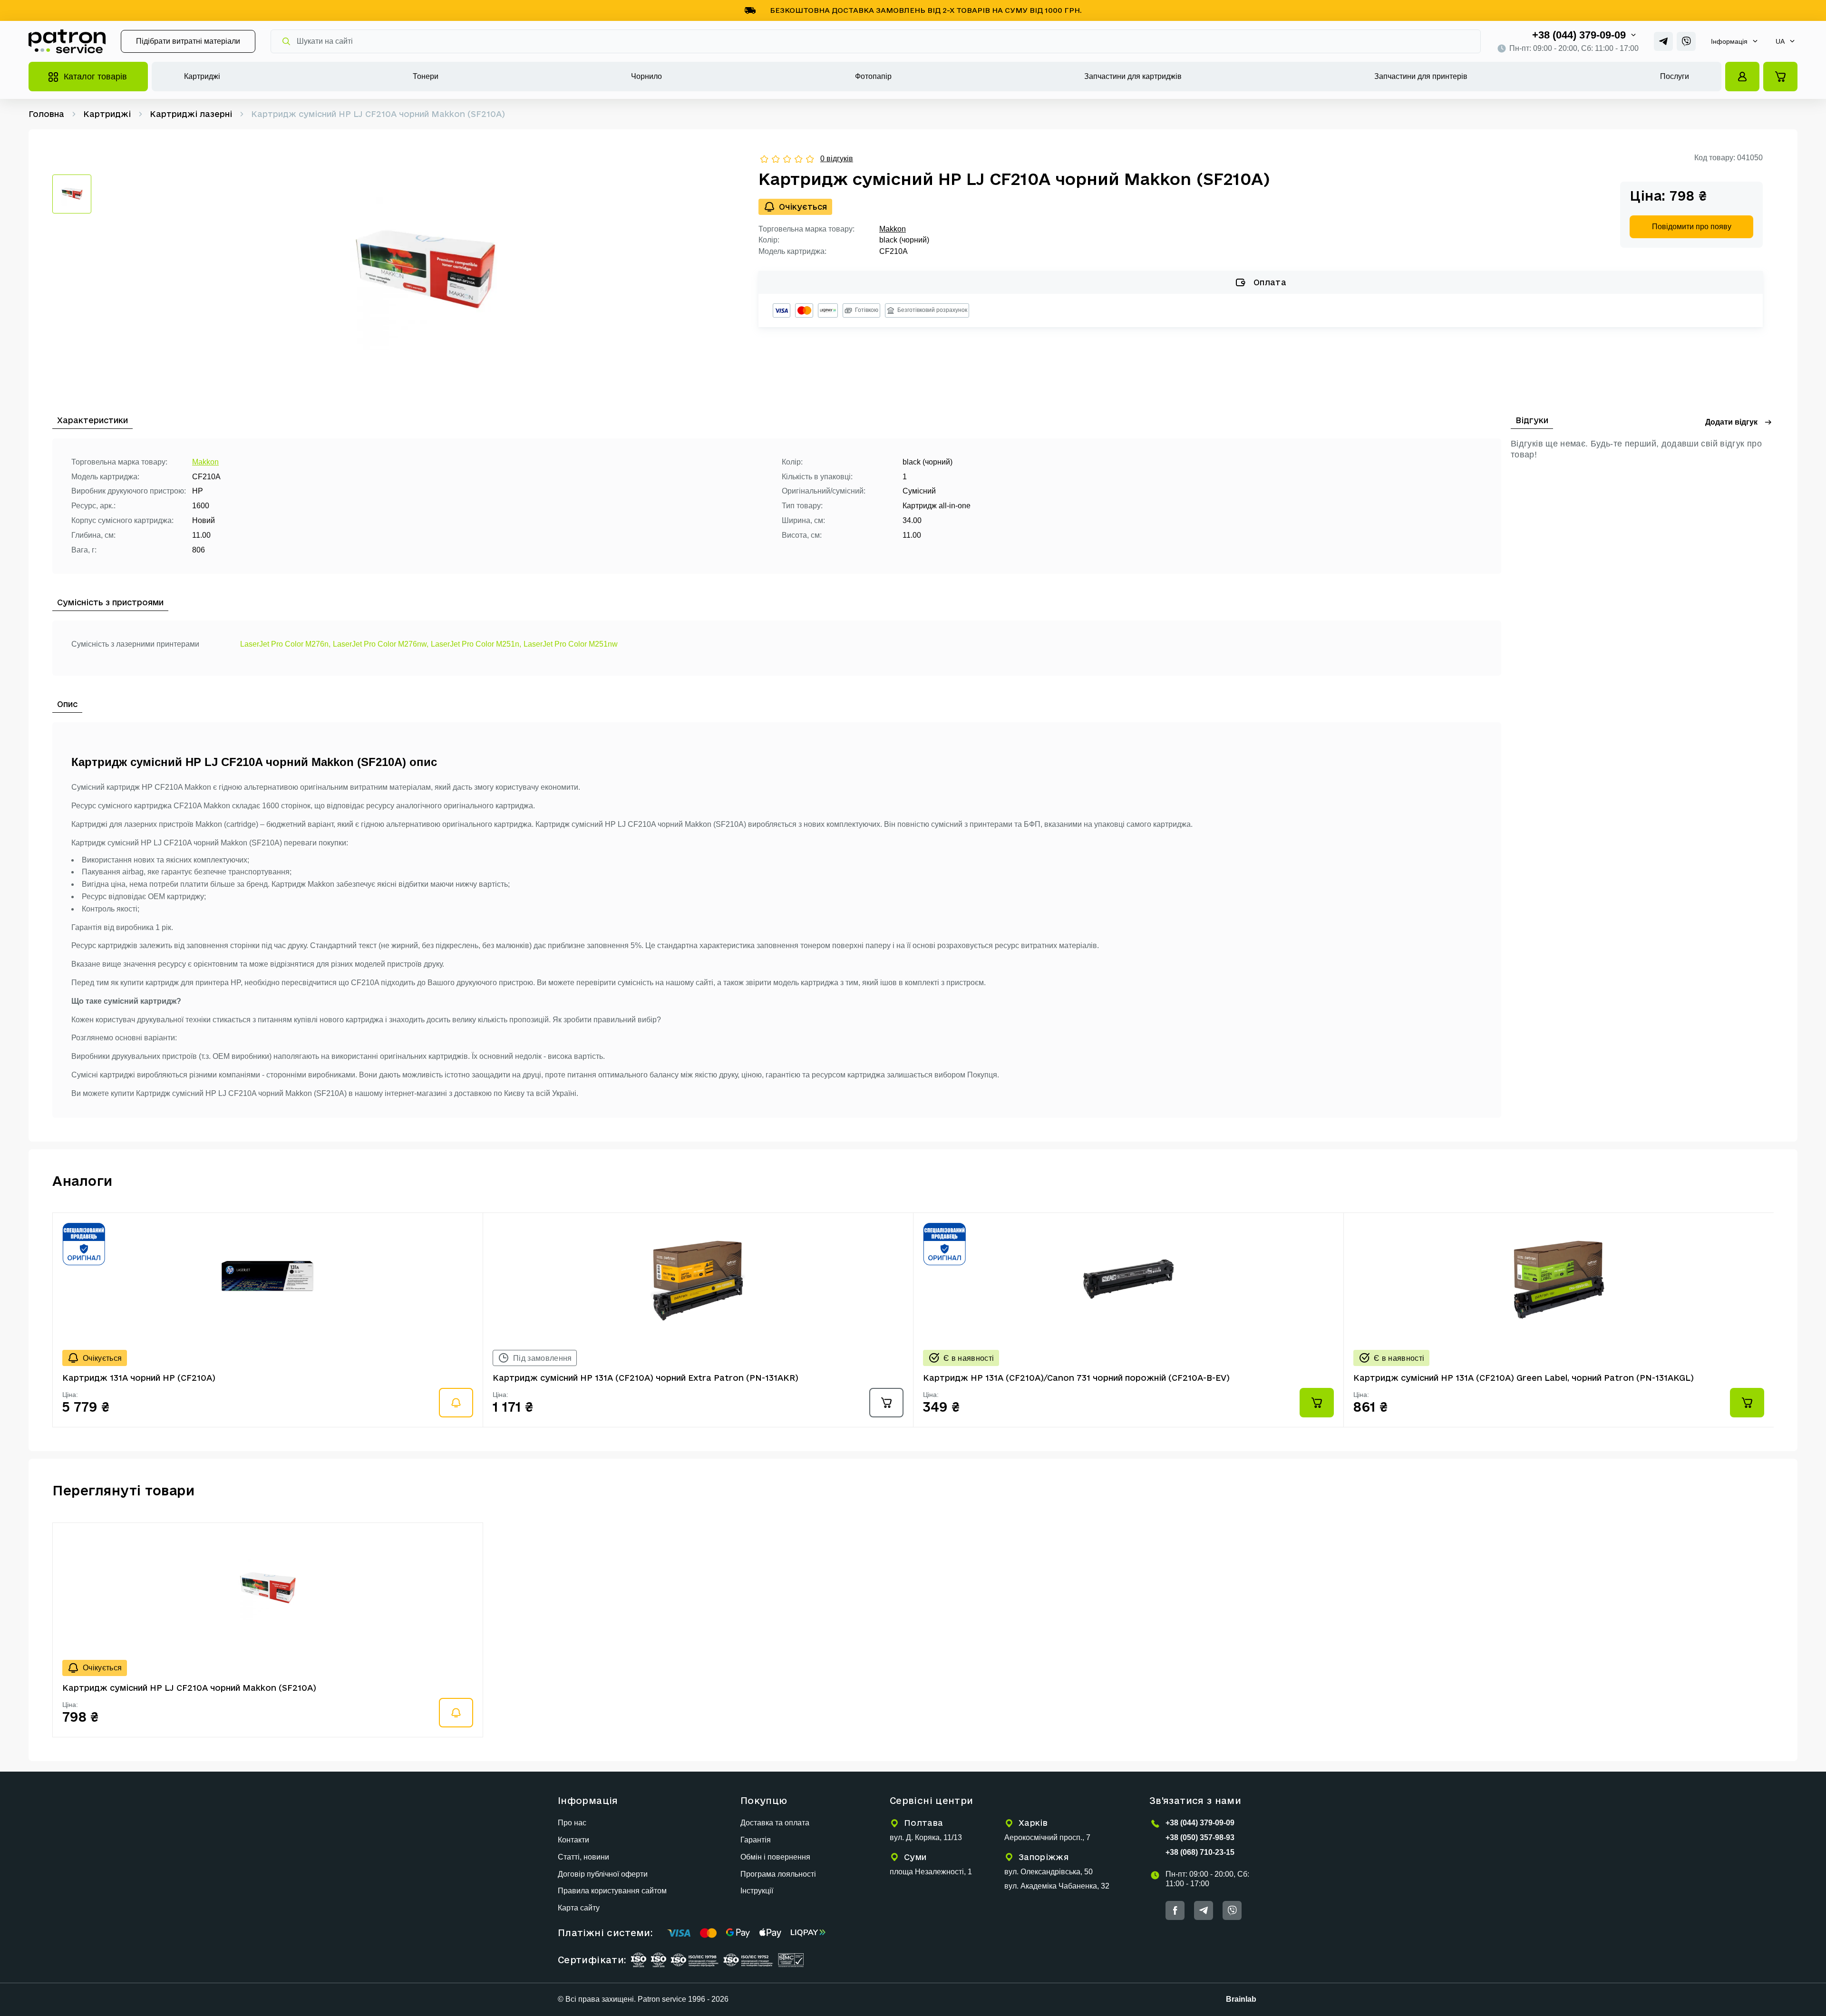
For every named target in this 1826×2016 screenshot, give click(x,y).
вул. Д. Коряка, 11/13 (926, 1837)
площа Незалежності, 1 (931, 1872)
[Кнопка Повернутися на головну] (67, 41)
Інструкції (757, 1891)
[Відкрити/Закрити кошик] (1780, 77)
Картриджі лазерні (191, 114)
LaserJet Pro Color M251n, (476, 644)
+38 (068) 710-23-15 (1200, 1852)
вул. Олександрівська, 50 (1049, 1872)
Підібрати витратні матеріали (188, 41)
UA (1780, 41)
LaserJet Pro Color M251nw (571, 644)
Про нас (572, 1823)
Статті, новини (583, 1857)
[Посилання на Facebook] (1175, 1910)
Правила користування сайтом (612, 1891)
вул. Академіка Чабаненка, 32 (1057, 1886)
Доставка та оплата (775, 1823)
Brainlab (1241, 1999)
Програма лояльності (778, 1874)
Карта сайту (579, 1908)
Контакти (573, 1840)
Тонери (426, 76)
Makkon (893, 229)
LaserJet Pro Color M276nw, (381, 644)
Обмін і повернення (775, 1857)
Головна (46, 114)
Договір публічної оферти (603, 1874)
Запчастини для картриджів (1133, 76)
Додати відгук (1731, 422)
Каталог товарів (95, 77)
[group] (425, 272)
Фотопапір (873, 76)
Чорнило (646, 76)
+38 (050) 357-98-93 (1200, 1837)
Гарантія (756, 1840)
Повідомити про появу (1692, 227)
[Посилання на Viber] (1686, 41)
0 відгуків (837, 159)
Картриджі (202, 76)
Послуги (1675, 76)
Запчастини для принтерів (1421, 76)
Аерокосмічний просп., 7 (1047, 1837)
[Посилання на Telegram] (1663, 41)
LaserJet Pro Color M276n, (285, 644)
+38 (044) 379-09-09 (1579, 35)
